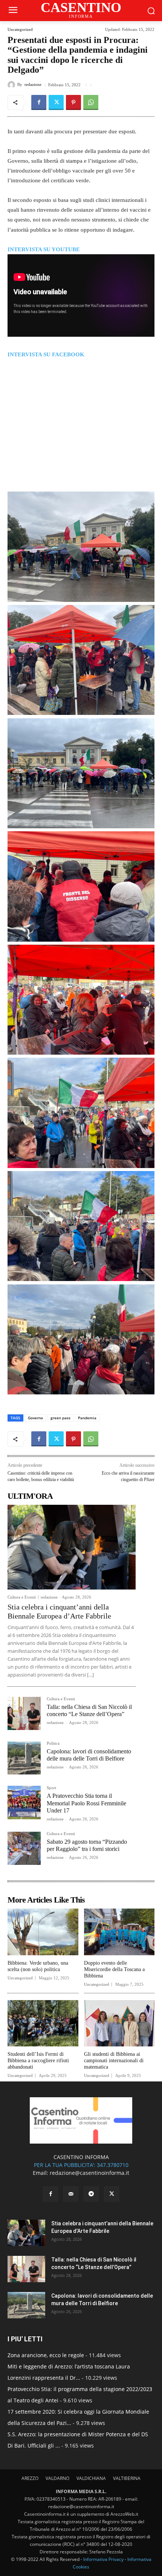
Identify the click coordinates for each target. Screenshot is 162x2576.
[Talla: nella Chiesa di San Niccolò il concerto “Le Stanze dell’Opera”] (24, 1713)
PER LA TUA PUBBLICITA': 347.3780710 (81, 2165)
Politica (53, 1743)
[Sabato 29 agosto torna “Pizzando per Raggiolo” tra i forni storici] (24, 1848)
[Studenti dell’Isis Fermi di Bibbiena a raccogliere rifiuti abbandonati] (43, 2023)
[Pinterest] (73, 102)
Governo (35, 1418)
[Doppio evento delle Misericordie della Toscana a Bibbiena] (119, 1932)
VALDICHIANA (91, 2478)
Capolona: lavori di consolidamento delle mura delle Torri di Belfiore (89, 1755)
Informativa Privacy (103, 2559)
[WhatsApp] (91, 102)
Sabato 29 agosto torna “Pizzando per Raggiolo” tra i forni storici (87, 1845)
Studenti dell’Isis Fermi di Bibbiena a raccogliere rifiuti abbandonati (38, 2061)
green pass (60, 1418)
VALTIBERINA (127, 2478)
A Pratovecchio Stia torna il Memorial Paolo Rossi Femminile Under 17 (86, 1803)
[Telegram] (91, 2194)
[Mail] (71, 2194)
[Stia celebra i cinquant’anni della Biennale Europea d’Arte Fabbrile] (72, 1547)
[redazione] (12, 85)
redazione (33, 85)
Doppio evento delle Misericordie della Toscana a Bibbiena (114, 1969)
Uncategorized (20, 30)
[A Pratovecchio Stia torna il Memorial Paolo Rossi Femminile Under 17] (24, 1802)
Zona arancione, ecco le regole (46, 2355)
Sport (51, 1788)
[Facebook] (39, 102)
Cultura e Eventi (22, 1597)
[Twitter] (56, 102)
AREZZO (30, 2478)
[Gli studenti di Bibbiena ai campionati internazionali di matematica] (119, 2023)
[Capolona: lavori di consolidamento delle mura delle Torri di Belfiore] (24, 1758)
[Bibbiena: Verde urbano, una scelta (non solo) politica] (43, 1932)
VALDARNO (57, 2478)
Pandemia (87, 1418)
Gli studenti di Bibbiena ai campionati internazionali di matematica (114, 2061)
